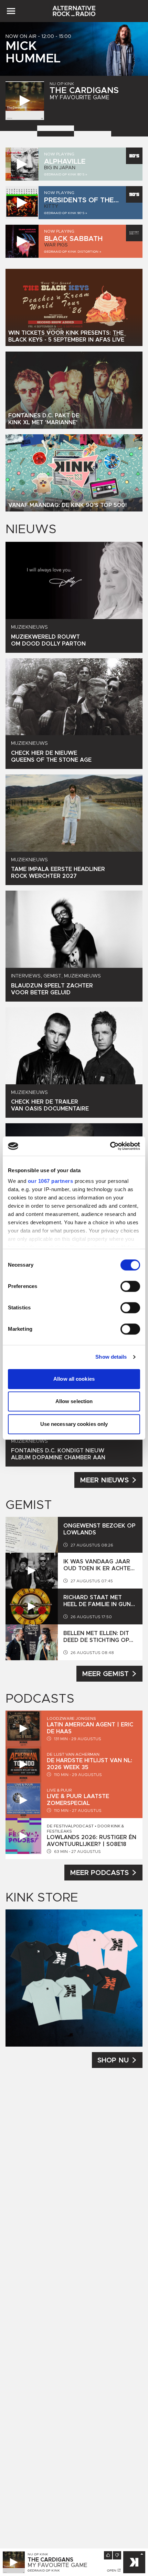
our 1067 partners (51, 1181)
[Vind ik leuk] (108, 2555)
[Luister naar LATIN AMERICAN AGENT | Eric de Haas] (23, 1728)
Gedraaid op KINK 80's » (66, 174)
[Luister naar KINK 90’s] (22, 203)
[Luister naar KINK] (25, 101)
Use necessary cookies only (74, 1424)
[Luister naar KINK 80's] (22, 164)
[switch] (130, 1286)
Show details (111, 1357)
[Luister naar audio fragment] (32, 1571)
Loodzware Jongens (71, 1718)
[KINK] (134, 2562)
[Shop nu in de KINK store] (74, 1978)
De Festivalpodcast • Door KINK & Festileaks (85, 1829)
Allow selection (74, 1401)
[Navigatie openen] (11, 11)
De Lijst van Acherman (73, 1754)
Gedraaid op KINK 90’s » (66, 213)
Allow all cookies (74, 1379)
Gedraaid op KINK (44, 2570)
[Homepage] (74, 11)
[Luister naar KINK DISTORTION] (22, 241)
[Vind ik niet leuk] (117, 2555)
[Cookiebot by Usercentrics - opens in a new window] (110, 1146)
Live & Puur (59, 1790)
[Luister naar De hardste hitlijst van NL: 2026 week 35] (23, 1764)
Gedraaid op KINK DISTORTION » (73, 252)
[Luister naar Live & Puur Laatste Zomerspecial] (23, 1800)
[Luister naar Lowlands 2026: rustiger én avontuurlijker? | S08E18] (23, 1836)
